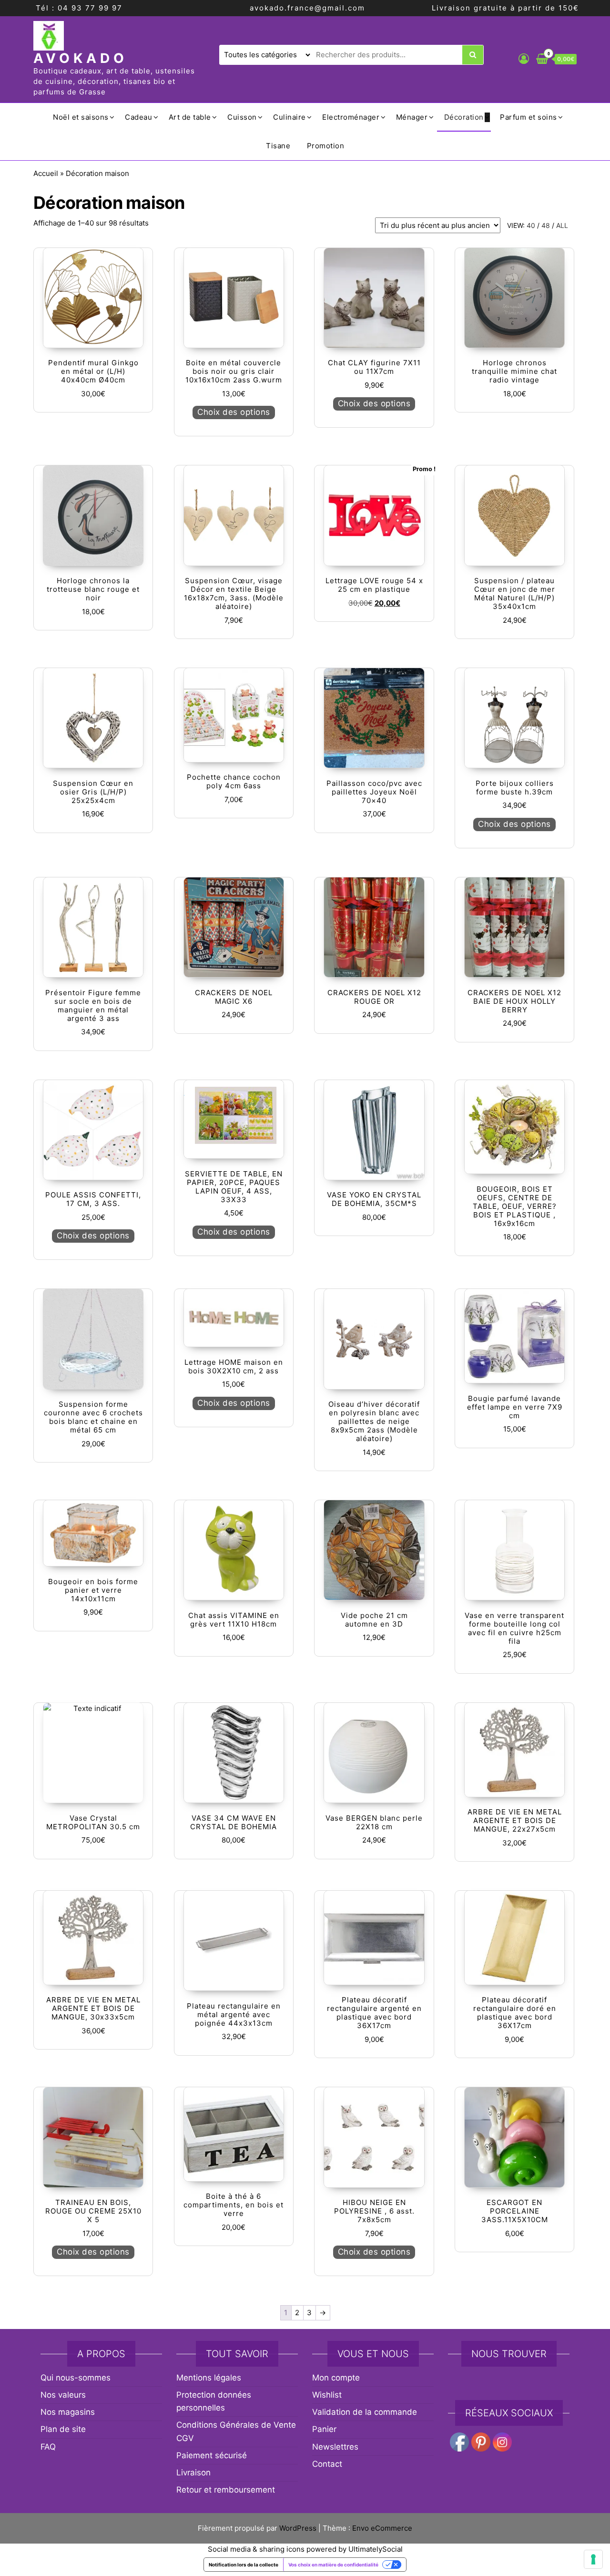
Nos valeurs (63, 2395)
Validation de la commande (365, 2412)
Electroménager (351, 117)
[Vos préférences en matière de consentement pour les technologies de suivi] (593, 2559)
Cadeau (138, 117)
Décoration (464, 117)
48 (546, 225)
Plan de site (63, 2429)
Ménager (412, 117)
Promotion (326, 146)
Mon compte (336, 2378)
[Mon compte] (524, 59)
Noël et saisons (81, 117)
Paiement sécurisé (212, 2455)
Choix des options (234, 412)
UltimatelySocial (376, 2549)
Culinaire (290, 117)
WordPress (298, 2528)
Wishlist (327, 2395)
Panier (324, 2429)
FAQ (48, 2447)
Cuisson (242, 117)
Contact (327, 2464)
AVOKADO (81, 58)
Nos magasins (68, 2412)
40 (531, 225)
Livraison (193, 2473)
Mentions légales (209, 2378)
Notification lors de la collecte (244, 2565)
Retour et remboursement (226, 2490)
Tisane (278, 146)
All (562, 225)
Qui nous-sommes (76, 2378)
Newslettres (335, 2447)
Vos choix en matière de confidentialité (333, 2565)
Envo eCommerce (382, 2528)
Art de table (190, 117)
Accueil (46, 173)
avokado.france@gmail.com (307, 8)
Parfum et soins (529, 117)
